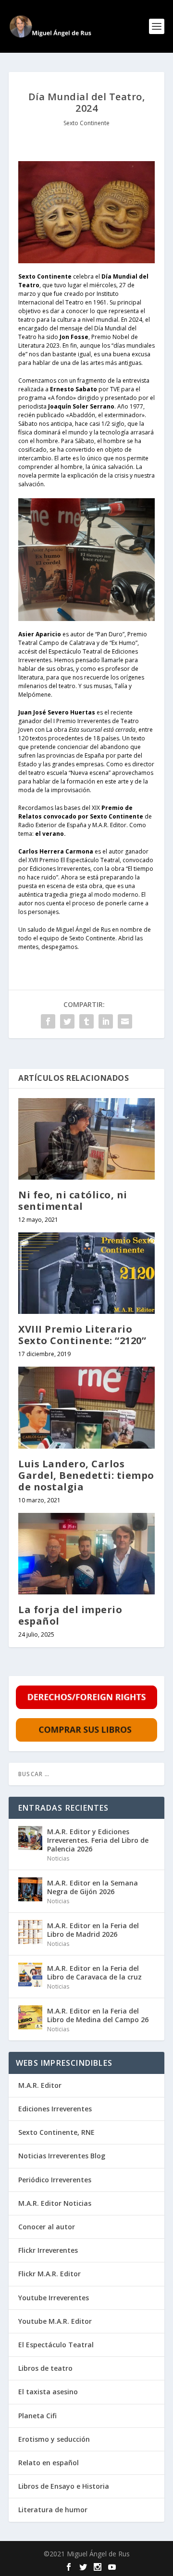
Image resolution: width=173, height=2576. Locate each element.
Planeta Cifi (37, 2416)
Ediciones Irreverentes (55, 2109)
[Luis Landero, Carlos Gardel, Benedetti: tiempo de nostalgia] (86, 1407)
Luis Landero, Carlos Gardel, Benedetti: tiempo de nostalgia (86, 1475)
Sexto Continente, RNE (56, 2132)
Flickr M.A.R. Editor (49, 2274)
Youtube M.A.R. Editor (55, 2321)
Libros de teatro (45, 2368)
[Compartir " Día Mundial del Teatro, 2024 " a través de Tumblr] (86, 1021)
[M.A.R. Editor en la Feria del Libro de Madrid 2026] (30, 1932)
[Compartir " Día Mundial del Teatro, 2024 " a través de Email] (125, 1021)
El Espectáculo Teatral (56, 2345)
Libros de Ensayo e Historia (64, 2486)
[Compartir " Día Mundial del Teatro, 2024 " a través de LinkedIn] (106, 1021)
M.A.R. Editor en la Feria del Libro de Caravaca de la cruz (94, 1973)
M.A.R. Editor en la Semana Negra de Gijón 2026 (93, 1887)
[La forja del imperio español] (86, 1554)
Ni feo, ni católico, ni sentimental (73, 1200)
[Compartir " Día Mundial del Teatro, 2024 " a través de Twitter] (67, 1021)
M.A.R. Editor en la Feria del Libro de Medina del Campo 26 (98, 2015)
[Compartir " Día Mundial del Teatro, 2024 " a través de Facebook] (48, 1021)
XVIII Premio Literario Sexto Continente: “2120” (82, 1335)
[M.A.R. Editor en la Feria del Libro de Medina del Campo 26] (30, 2017)
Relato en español (49, 2463)
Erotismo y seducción (54, 2439)
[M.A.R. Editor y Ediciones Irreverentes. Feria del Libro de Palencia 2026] (30, 1838)
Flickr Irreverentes (48, 2250)
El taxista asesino (48, 2392)
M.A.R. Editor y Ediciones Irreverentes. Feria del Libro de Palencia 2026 (98, 1840)
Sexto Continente (86, 123)
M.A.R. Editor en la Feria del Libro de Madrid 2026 (93, 1930)
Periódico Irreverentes (55, 2180)
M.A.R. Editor (40, 2085)
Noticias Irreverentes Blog (62, 2156)
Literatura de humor (53, 2510)
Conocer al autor (47, 2227)
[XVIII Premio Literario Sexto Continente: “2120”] (86, 1273)
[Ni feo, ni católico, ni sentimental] (86, 1139)
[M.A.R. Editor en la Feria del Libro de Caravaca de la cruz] (30, 1975)
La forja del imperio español (70, 1615)
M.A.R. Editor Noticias (55, 2203)
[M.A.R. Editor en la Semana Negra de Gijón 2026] (30, 1889)
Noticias (58, 1858)
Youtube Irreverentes (54, 2298)
